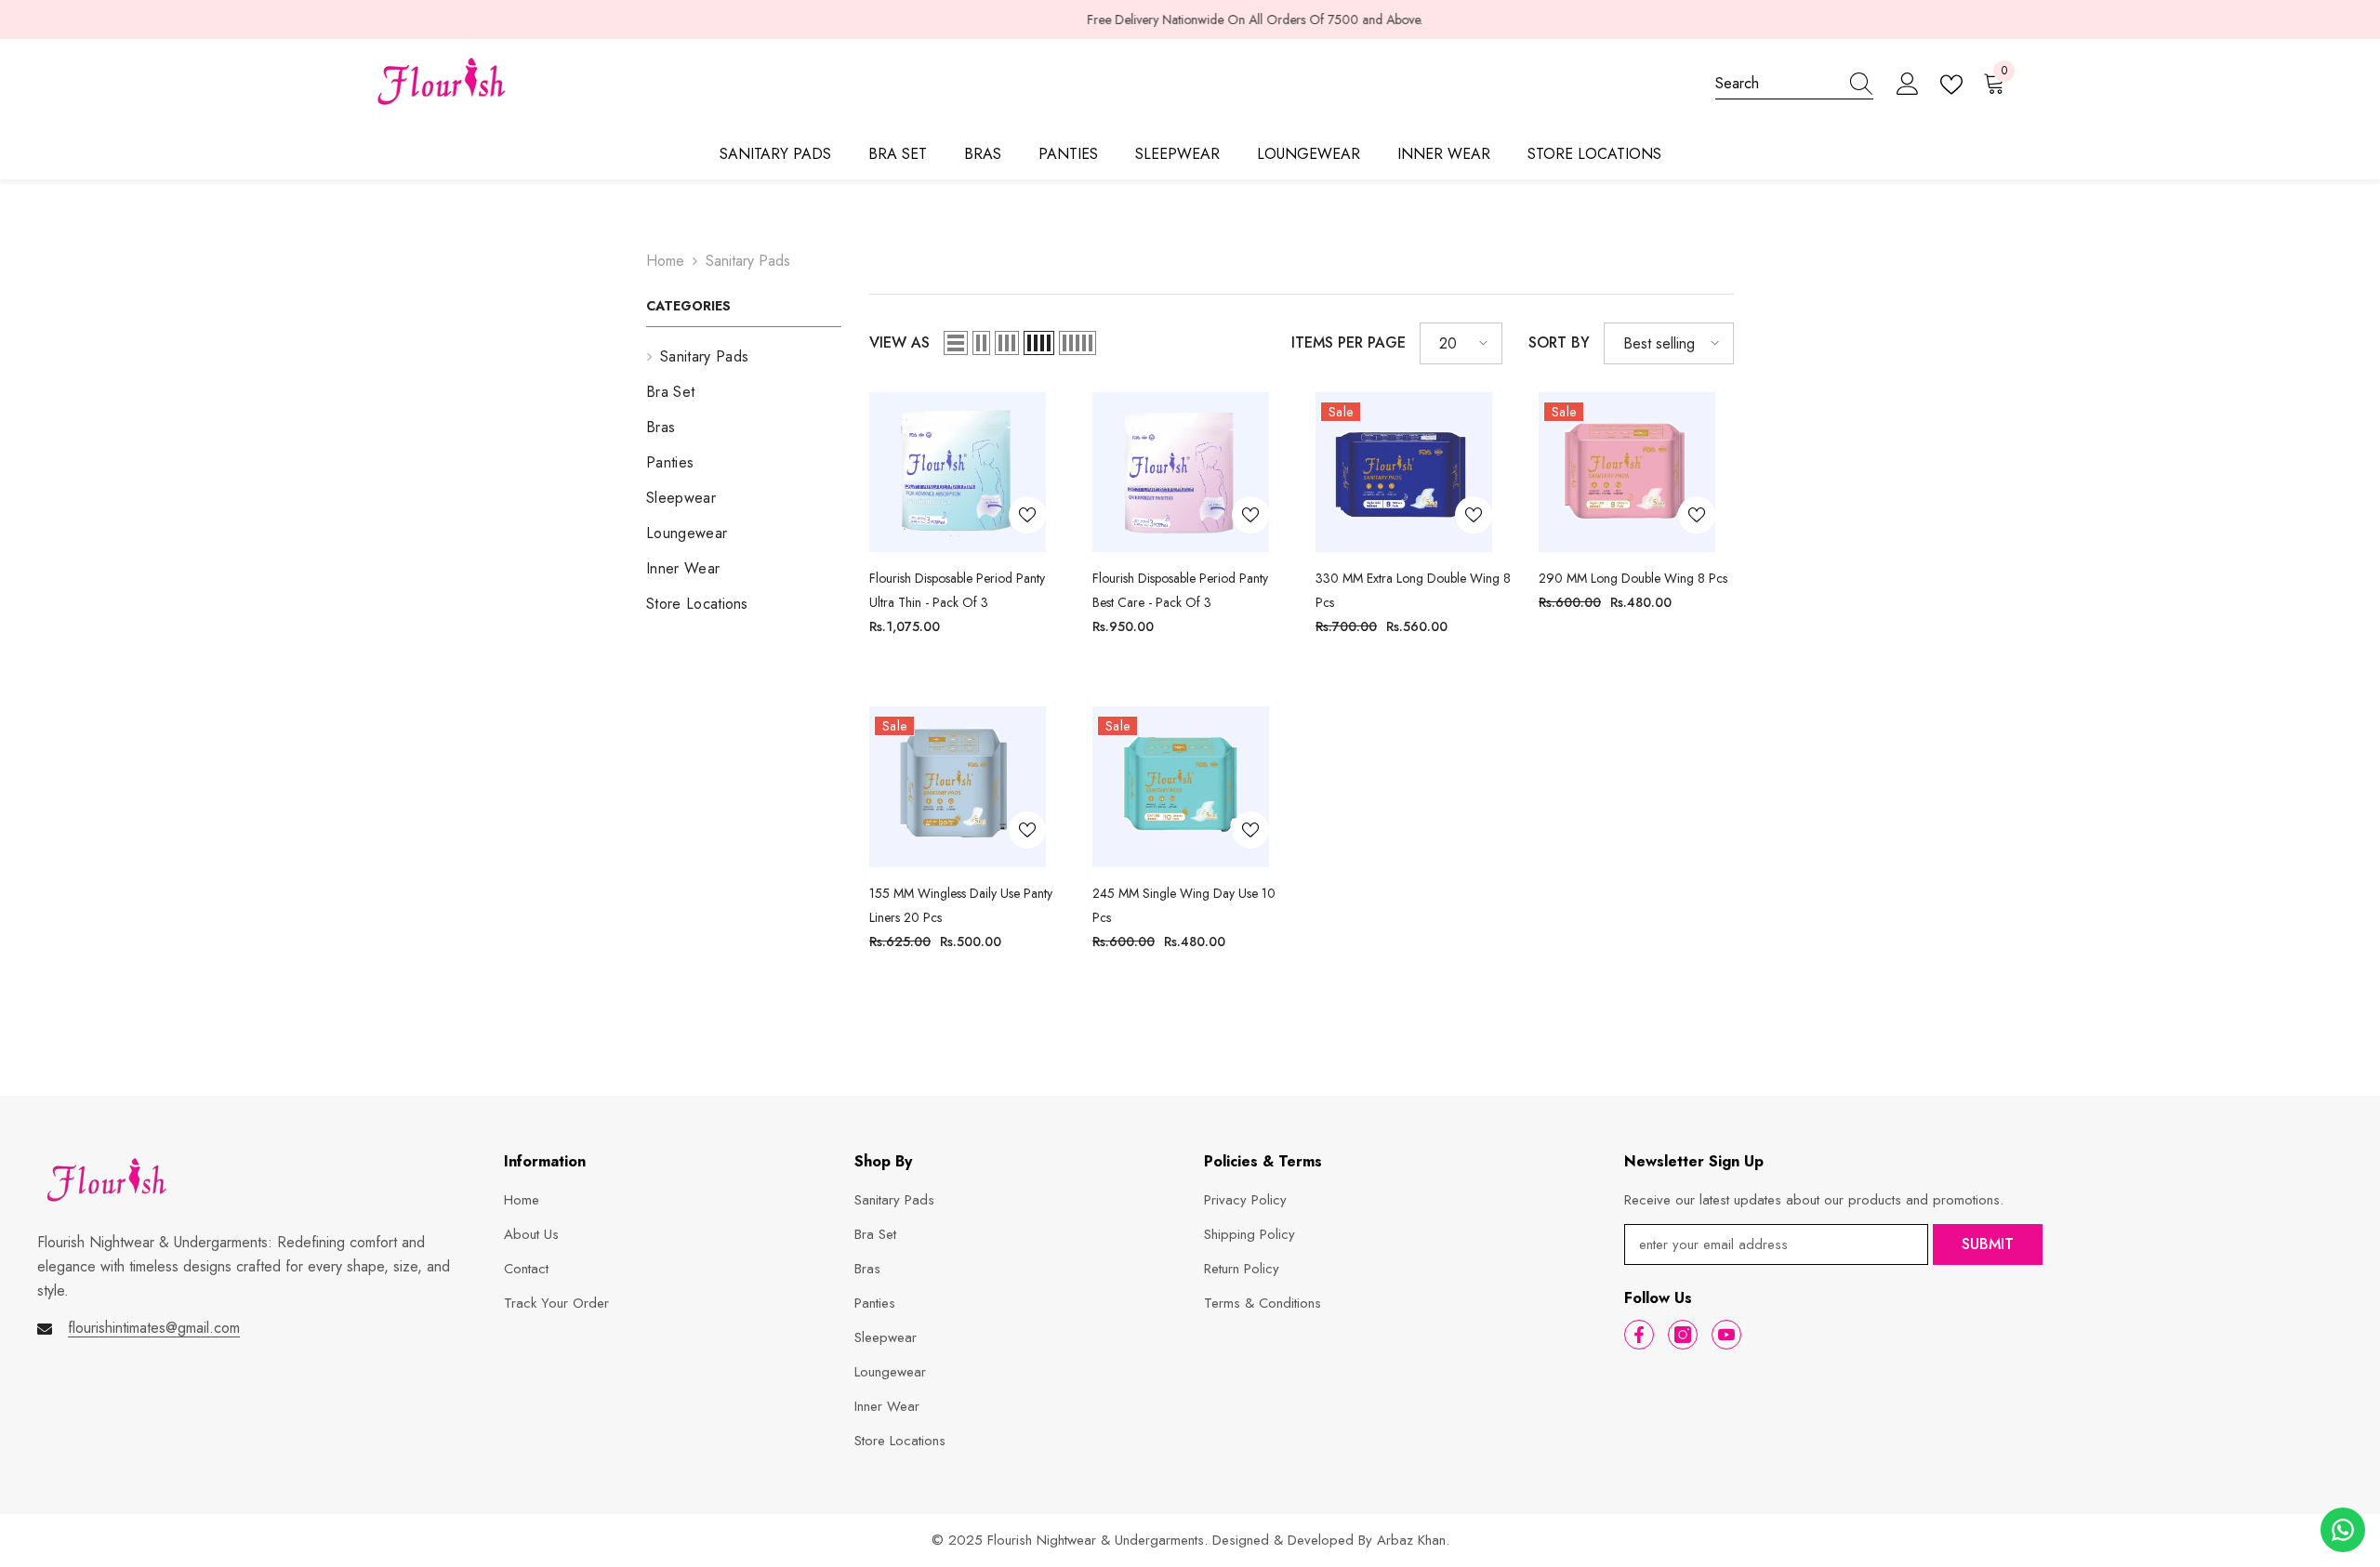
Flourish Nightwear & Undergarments (1096, 1540)
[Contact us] (2343, 1530)
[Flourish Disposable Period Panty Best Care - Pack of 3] (1181, 473)
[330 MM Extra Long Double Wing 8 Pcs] (1404, 472)
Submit (1988, 1244)
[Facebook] (1639, 1335)
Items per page (1349, 342)
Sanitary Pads (748, 261)
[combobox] (1777, 84)
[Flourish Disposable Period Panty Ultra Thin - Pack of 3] (958, 472)
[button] (956, 343)
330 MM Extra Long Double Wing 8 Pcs (1413, 590)
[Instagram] (1683, 1335)
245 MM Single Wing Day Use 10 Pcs (1184, 905)
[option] (1190, 20)
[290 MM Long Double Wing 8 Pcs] (1627, 472)
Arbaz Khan (1411, 1540)
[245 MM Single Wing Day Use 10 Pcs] (1181, 786)
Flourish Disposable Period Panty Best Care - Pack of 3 (1180, 590)
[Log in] (1908, 85)
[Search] (1794, 84)
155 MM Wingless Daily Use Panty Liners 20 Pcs (961, 905)
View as (899, 342)
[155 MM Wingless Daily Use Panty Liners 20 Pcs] (958, 786)
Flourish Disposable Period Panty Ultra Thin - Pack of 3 (957, 590)
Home (665, 261)
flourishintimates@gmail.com (154, 1328)
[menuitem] (744, 357)
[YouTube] (1726, 1335)
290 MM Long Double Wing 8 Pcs (1633, 578)
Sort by (1559, 342)
